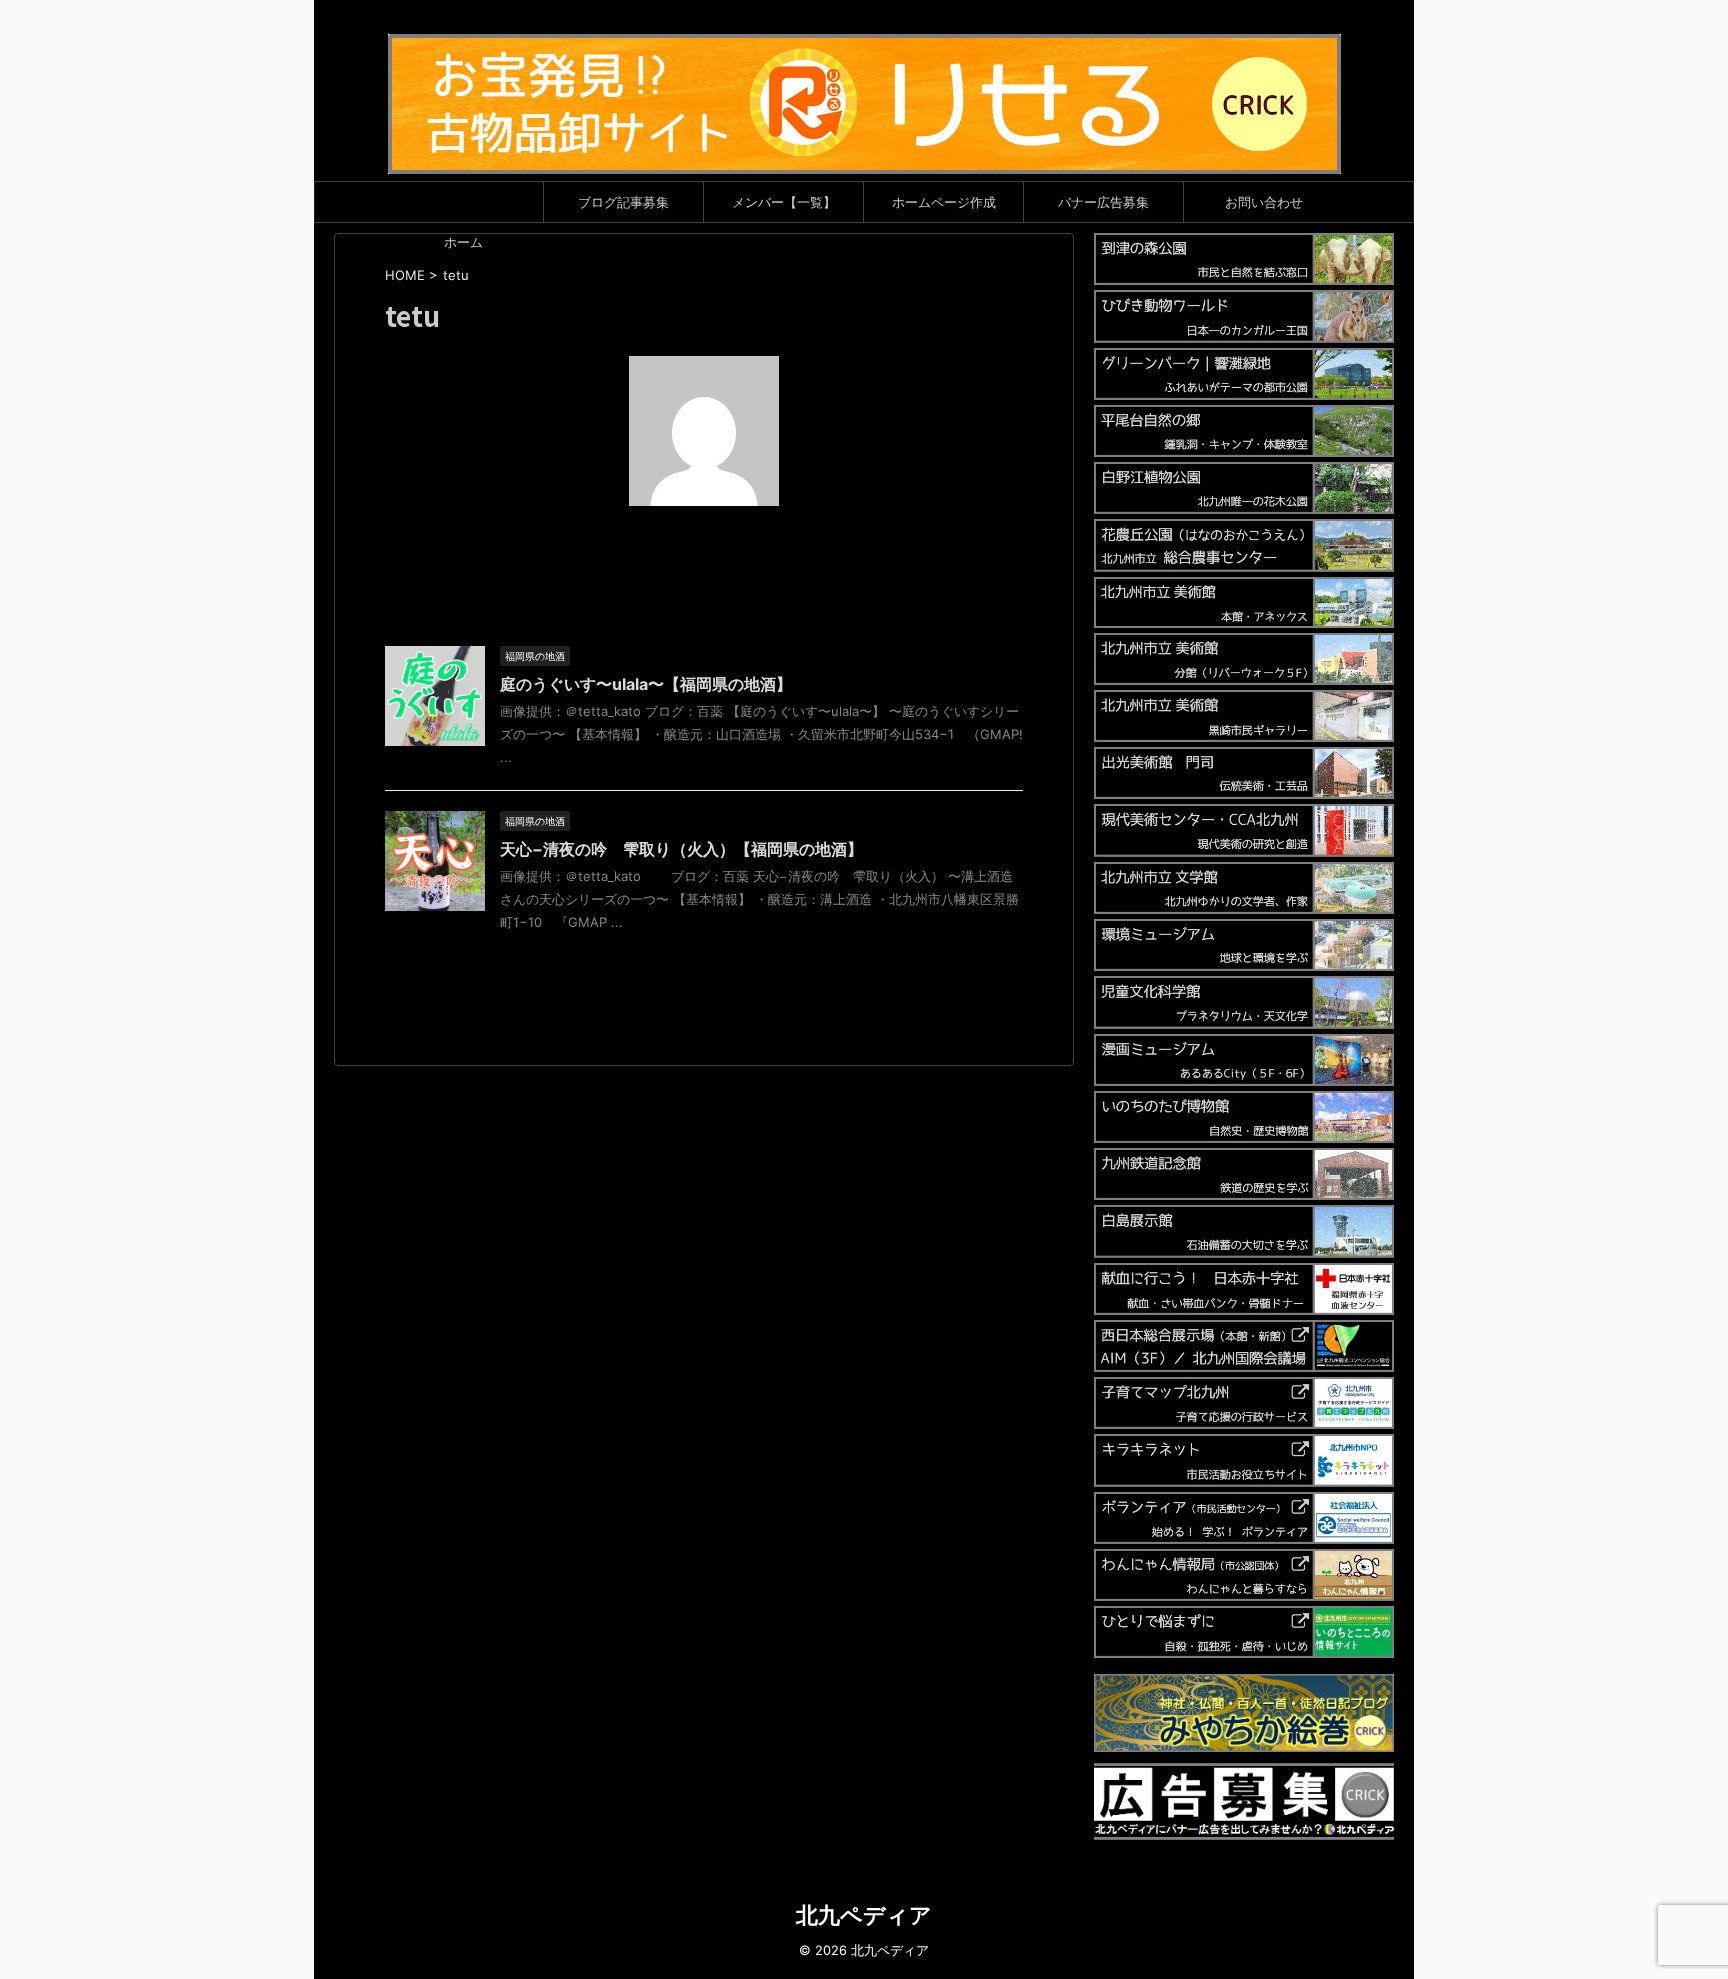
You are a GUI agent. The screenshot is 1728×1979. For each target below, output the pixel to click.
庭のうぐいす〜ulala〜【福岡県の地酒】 (646, 684)
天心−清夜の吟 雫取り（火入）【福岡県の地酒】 (681, 849)
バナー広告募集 (1103, 202)
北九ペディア (864, 1915)
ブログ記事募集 (623, 202)
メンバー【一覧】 (784, 202)
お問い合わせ (1264, 202)
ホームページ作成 (944, 202)
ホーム (463, 242)
